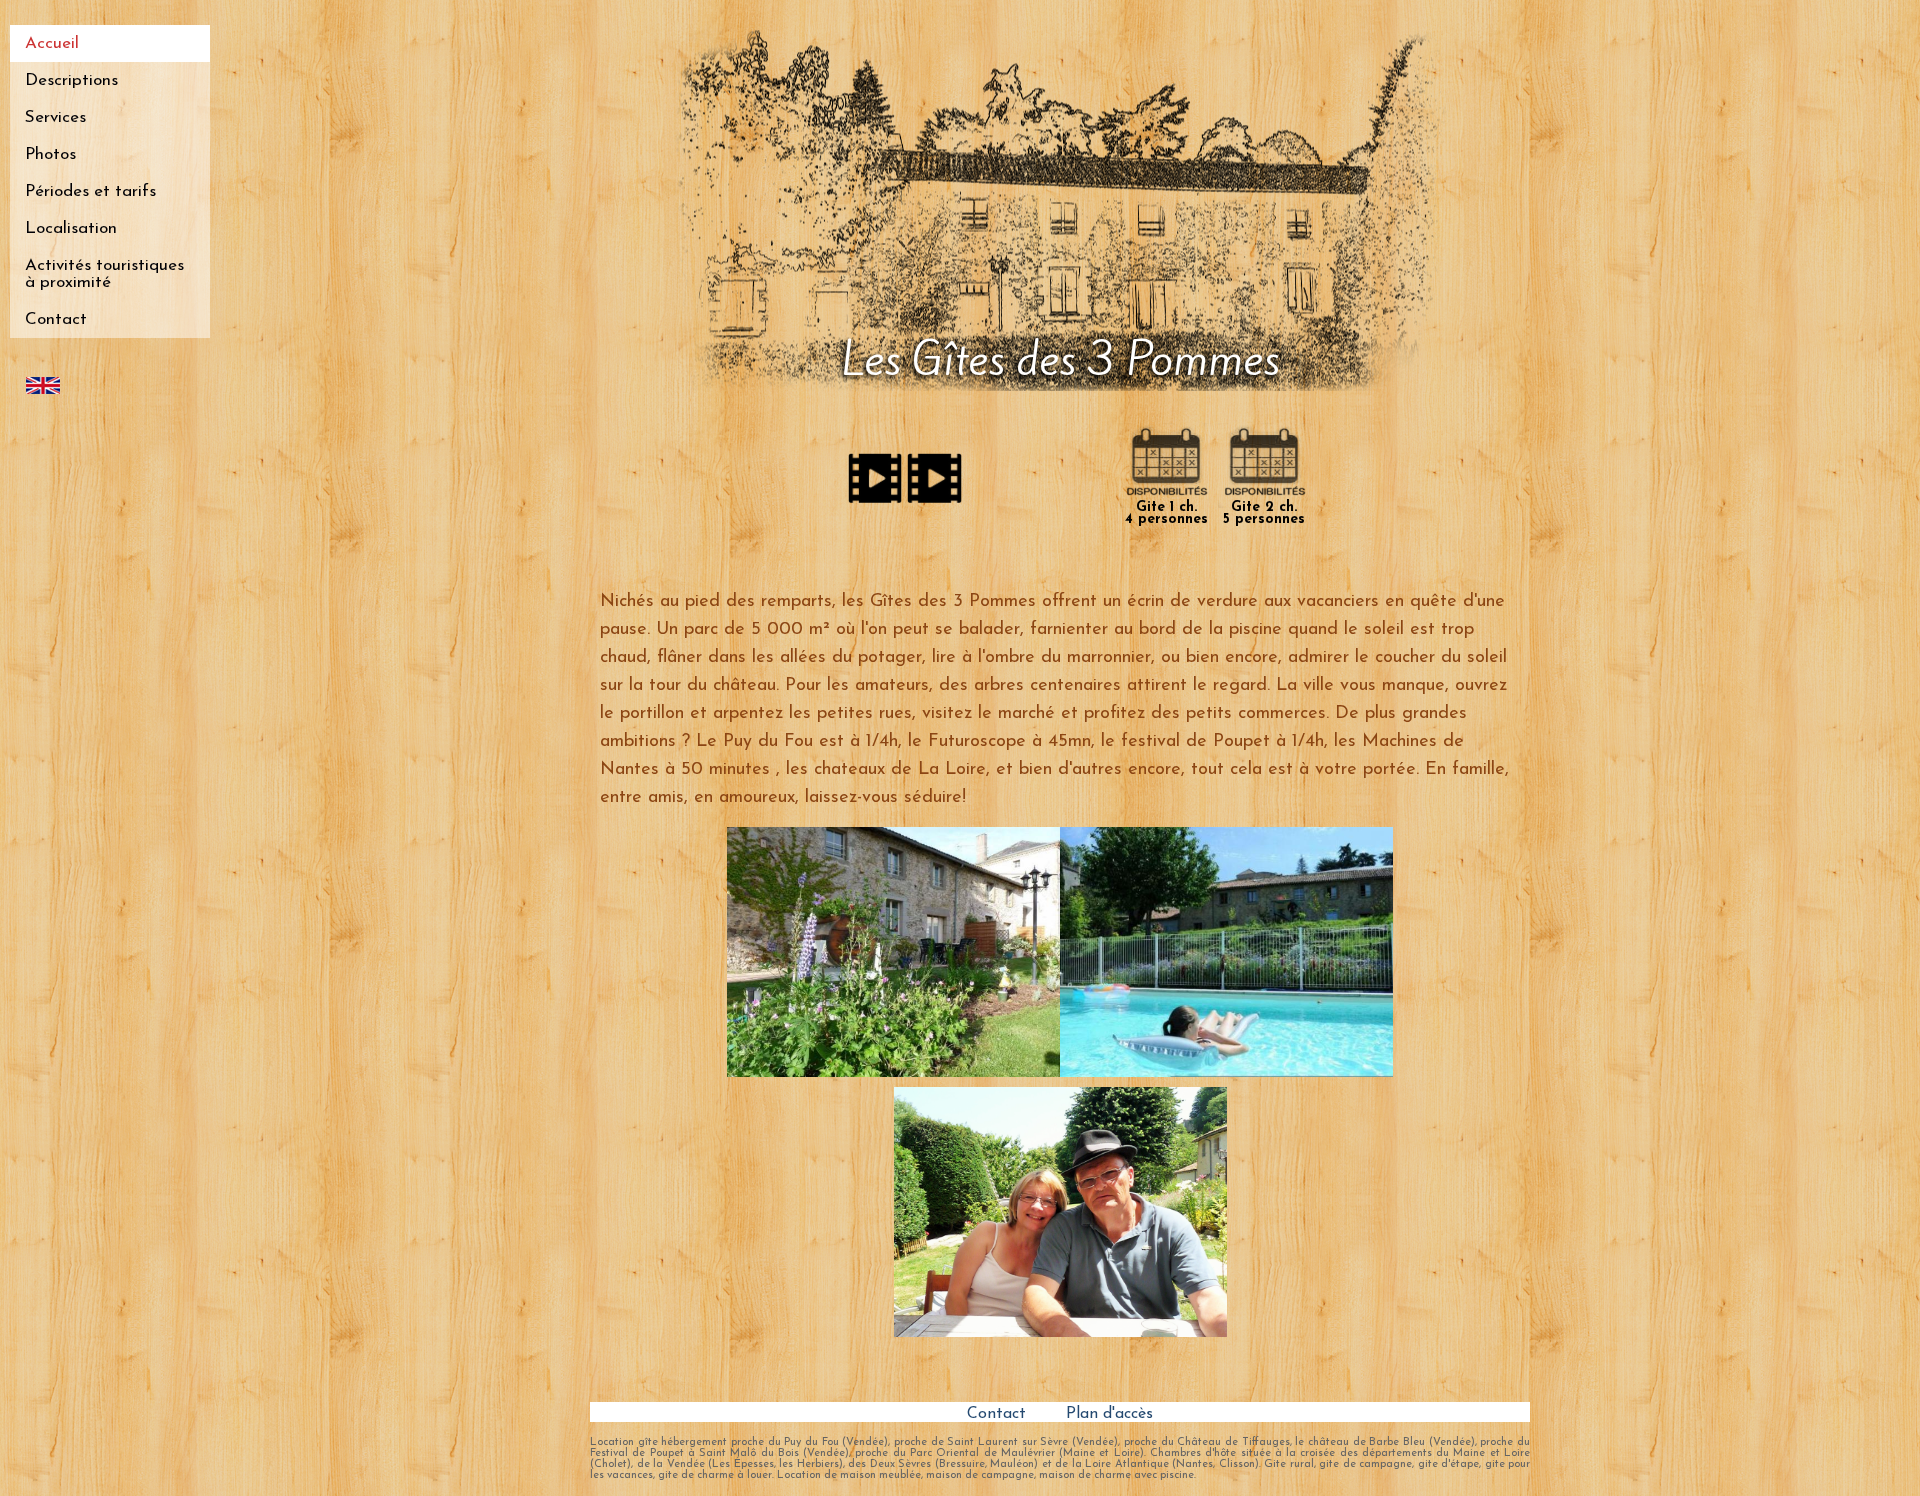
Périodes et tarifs (90, 191)
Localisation (71, 228)
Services (55, 117)
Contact (56, 319)
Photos (50, 154)
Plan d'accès (1109, 1414)
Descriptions (71, 80)
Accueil (52, 43)
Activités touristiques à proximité (104, 274)
